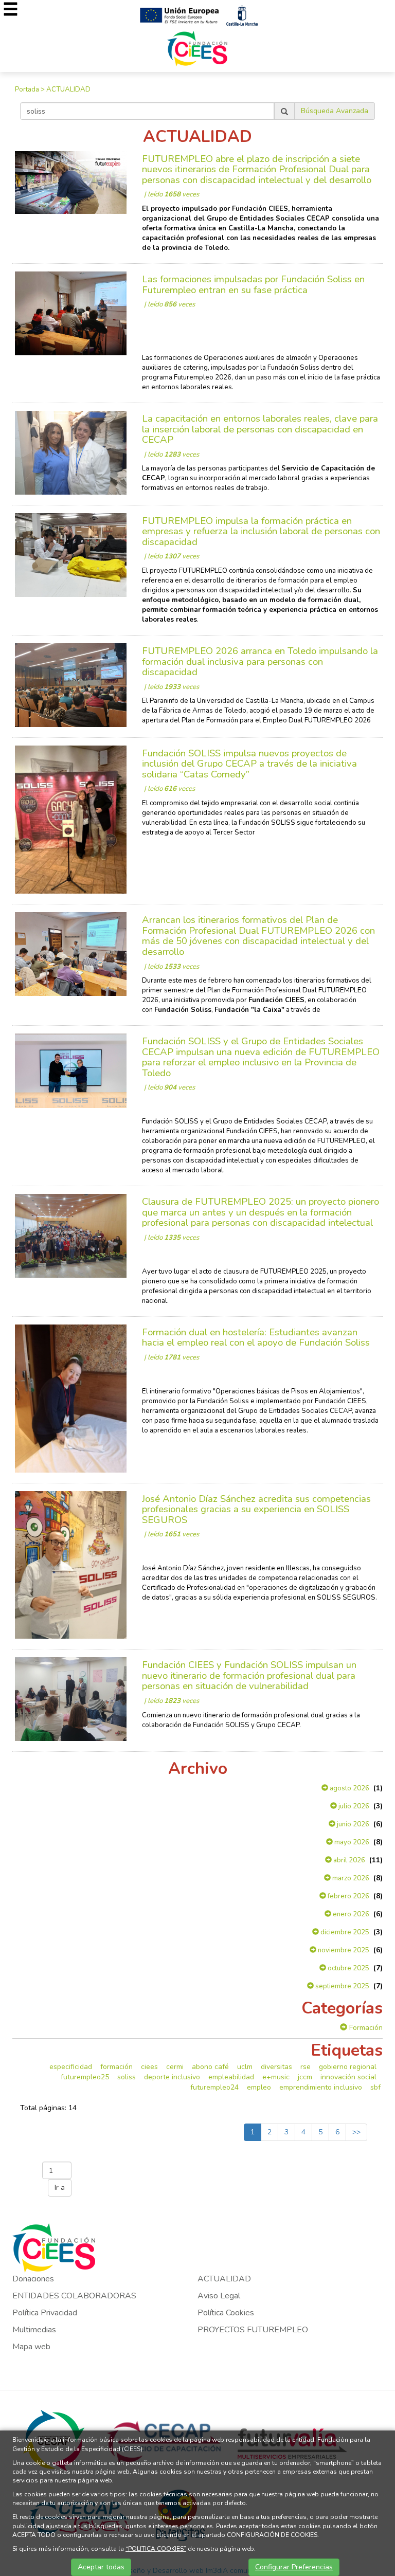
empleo (259, 2087)
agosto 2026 (349, 1788)
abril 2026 (348, 1860)
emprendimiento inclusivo (321, 2087)
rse (306, 2067)
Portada (27, 89)
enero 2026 (350, 1914)
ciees (149, 2067)
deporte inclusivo (172, 2077)
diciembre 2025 (344, 1932)
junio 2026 (352, 1824)
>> (356, 2132)
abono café (210, 2067)
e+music (276, 2077)
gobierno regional (348, 2067)
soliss (127, 2077)
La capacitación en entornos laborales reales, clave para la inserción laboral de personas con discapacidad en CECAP (260, 429)
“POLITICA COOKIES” (156, 2549)
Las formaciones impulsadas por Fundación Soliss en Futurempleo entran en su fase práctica (253, 285)
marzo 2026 (350, 1878)
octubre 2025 (348, 1968)
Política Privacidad (45, 2313)
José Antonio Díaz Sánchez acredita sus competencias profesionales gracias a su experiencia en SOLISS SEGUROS (256, 1509)
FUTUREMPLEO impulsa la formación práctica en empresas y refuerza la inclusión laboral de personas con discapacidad (261, 531)
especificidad (71, 2067)
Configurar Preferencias (294, 2567)
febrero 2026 (348, 1896)
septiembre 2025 (342, 1986)
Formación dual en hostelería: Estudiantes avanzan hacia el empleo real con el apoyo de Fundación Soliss (256, 1338)
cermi (175, 2067)
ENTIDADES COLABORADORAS (74, 2296)
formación (116, 2067)
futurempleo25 (85, 2077)
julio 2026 (353, 1806)
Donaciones (33, 2279)
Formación (365, 2028)
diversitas (276, 2067)
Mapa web (31, 2347)
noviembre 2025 (343, 1950)
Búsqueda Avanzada (335, 111)
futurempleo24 (214, 2087)
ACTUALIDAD (68, 89)
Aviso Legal (219, 2296)
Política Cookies (226, 2313)
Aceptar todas (101, 2567)
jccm (305, 2077)
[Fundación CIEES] (197, 48)
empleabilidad (231, 2077)
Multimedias (34, 2330)
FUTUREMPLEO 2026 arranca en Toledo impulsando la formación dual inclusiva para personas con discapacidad (260, 661)
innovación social (348, 2077)
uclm (245, 2067)
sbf (375, 2087)
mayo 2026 (351, 1842)
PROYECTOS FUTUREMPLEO (253, 2330)
